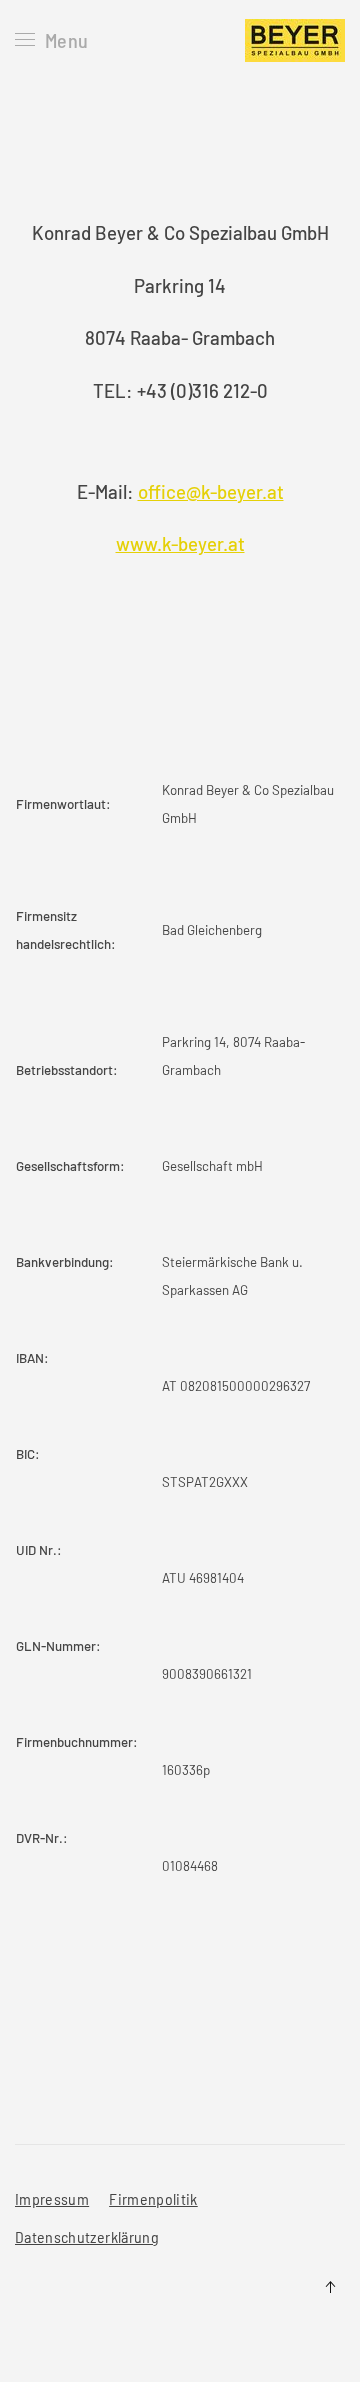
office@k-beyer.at (211, 491)
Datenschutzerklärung (87, 2236)
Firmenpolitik (153, 2198)
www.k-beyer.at (180, 543)
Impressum (52, 2198)
